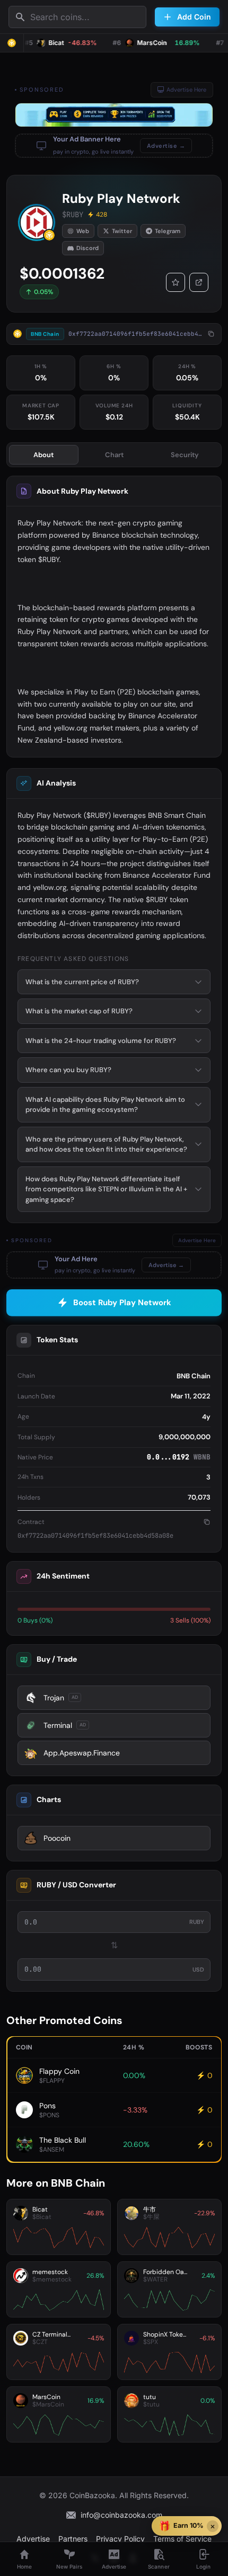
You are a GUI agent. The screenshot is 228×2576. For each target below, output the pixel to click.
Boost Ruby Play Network (122, 1303)
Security (185, 455)
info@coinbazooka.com (121, 2515)
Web (83, 231)
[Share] (199, 282)
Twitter (122, 231)
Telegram (168, 231)
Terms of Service (182, 2539)
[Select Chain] (12, 43)
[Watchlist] (176, 282)
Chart (114, 455)
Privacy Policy (120, 2539)
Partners (73, 2539)
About (43, 455)
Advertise (33, 2539)
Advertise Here (186, 90)
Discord (87, 248)
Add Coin (194, 17)
